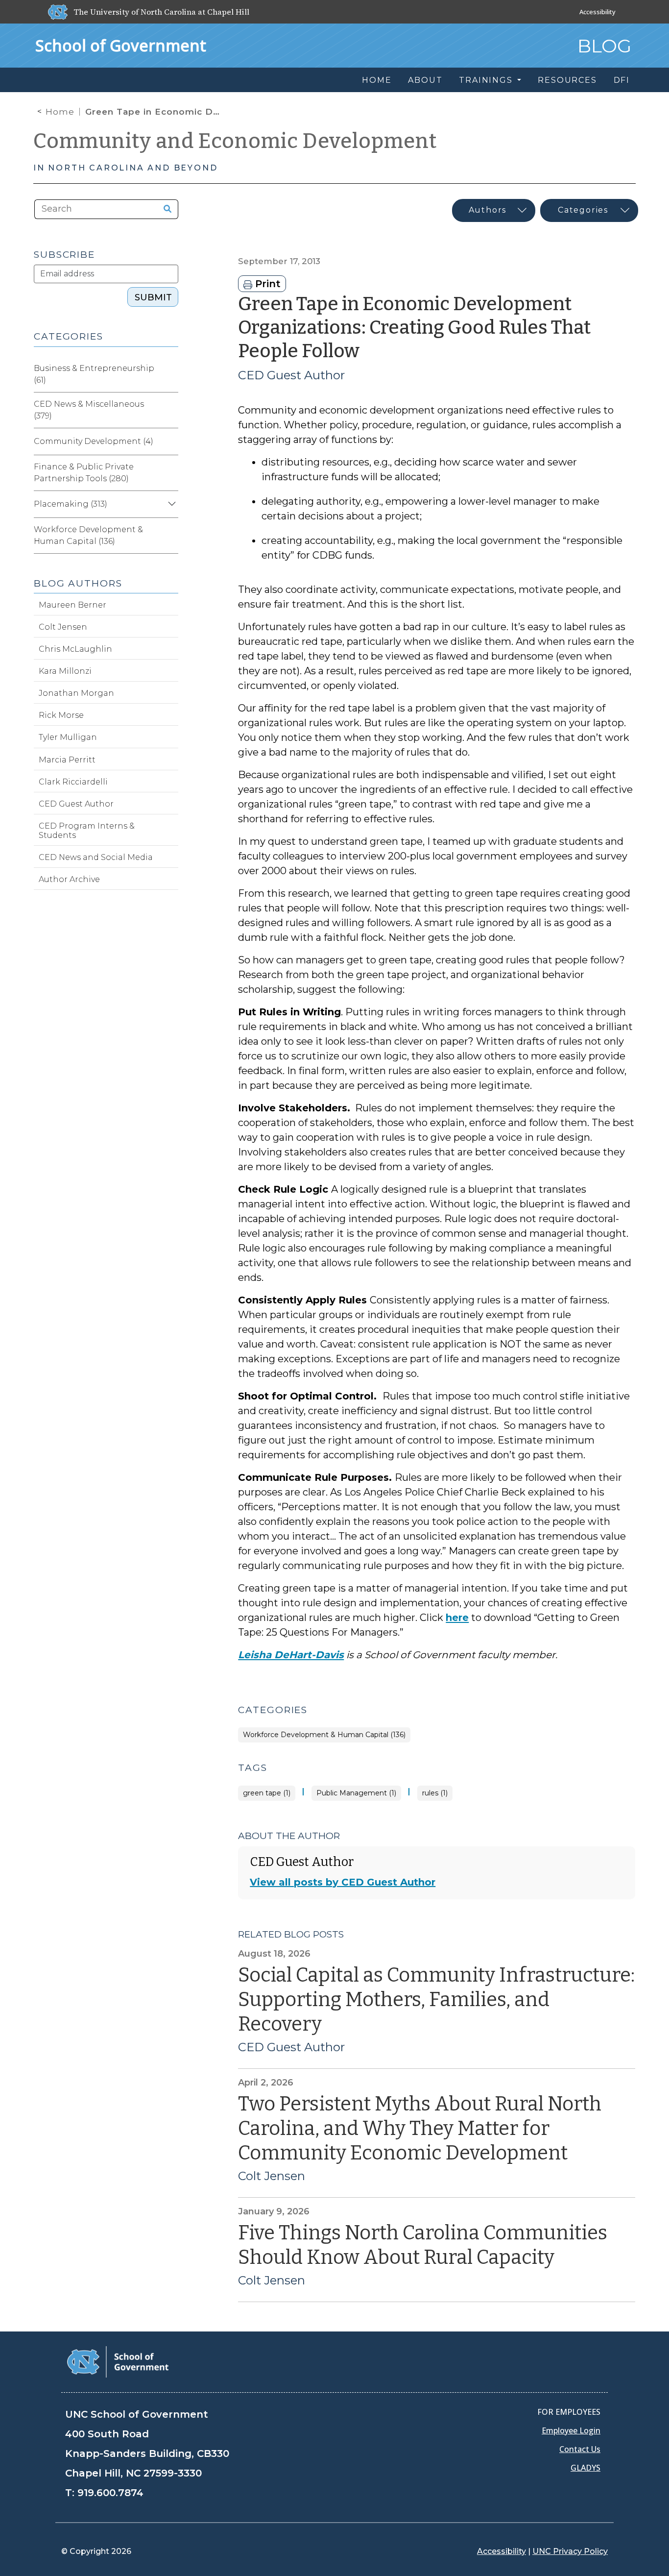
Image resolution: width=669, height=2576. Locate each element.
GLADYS (585, 2468)
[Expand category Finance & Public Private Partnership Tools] (170, 473)
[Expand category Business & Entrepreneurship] (170, 374)
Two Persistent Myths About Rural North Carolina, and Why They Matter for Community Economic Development (420, 2129)
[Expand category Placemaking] (170, 504)
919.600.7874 (110, 2493)
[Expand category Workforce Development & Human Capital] (170, 536)
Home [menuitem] (377, 80)
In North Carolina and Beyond (125, 168)
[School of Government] (118, 2361)
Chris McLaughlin (75, 649)
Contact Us (580, 2449)
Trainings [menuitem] (487, 80)
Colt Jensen (272, 2176)
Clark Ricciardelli (73, 782)
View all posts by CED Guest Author (343, 1882)
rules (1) (435, 1793)
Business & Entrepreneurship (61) (94, 374)
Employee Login (571, 2430)
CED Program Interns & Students (87, 831)
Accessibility (597, 12)
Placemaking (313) (71, 504)
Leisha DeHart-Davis (291, 1655)
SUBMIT (153, 297)
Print (266, 284)
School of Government (121, 45)
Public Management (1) (356, 1793)
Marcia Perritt (67, 760)
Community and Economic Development (235, 141)
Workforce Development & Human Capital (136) (324, 1735)
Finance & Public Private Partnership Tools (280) (84, 473)
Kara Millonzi (65, 671)
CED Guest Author (291, 375)
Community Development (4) (94, 441)
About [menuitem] (425, 80)
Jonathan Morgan (76, 693)
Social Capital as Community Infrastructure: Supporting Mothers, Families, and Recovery (436, 2000)
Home (60, 112)
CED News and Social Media (96, 857)
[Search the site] (164, 209)
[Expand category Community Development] (170, 442)
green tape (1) (267, 1793)
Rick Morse (61, 715)
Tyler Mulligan (68, 737)
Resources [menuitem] (567, 80)
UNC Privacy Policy (570, 2551)
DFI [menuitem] (622, 80)
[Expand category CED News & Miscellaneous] (170, 410)
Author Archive (69, 879)
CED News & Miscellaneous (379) (89, 410)
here (457, 1618)
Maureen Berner (72, 605)
